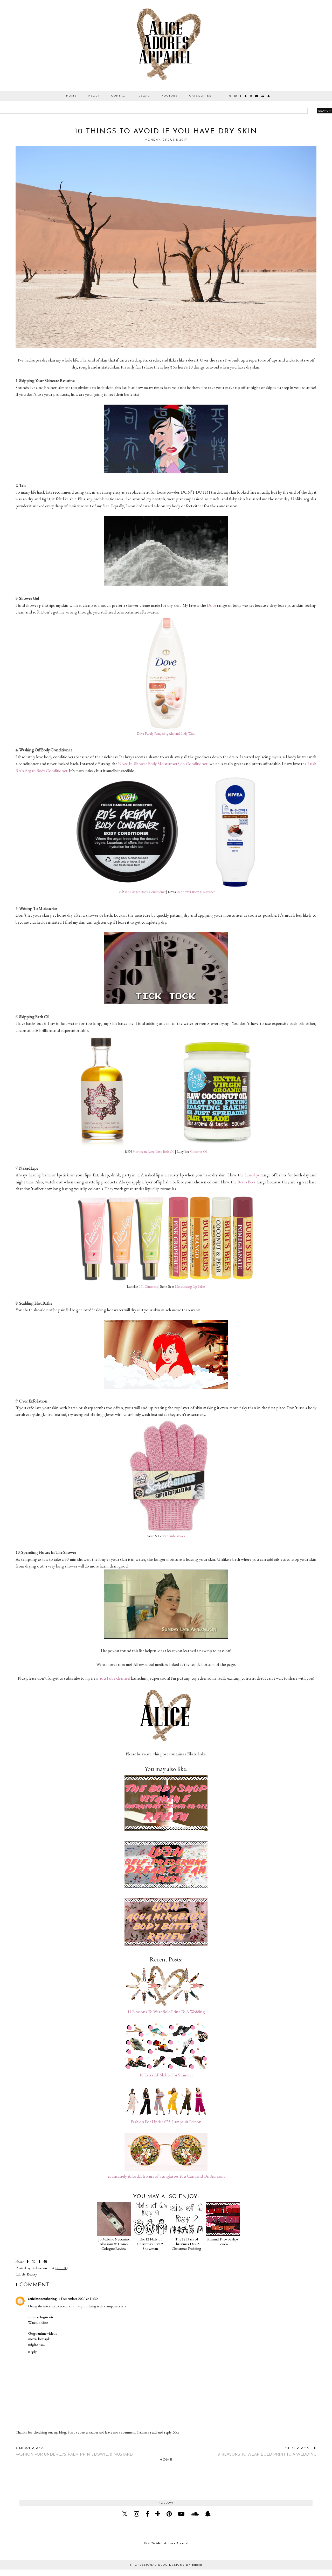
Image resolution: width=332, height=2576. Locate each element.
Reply (32, 2352)
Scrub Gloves (176, 1536)
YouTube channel (115, 1678)
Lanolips (252, 1175)
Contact (119, 96)
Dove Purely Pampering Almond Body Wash (166, 734)
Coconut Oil (199, 1152)
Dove (212, 605)
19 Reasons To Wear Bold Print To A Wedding (166, 2012)
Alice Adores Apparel (172, 2543)
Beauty (32, 2274)
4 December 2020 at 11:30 (78, 2298)
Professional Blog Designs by (166, 2565)
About (94, 96)
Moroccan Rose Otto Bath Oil (153, 1152)
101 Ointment (148, 1287)
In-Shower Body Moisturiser (196, 892)
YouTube (170, 96)
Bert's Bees (247, 1182)
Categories (200, 96)
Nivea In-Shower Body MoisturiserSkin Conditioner (163, 764)
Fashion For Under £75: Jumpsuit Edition (166, 2122)
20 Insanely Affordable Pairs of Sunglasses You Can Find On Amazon (166, 2176)
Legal (144, 96)
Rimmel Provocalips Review (223, 2241)
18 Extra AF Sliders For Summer (166, 2075)
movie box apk (39, 2339)
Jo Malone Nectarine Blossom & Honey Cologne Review (114, 2244)
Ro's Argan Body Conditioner (145, 892)
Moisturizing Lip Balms (190, 1287)
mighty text (36, 2344)
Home (71, 96)
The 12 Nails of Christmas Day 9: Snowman (150, 2244)
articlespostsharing (42, 2298)
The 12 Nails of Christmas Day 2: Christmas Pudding (186, 2244)
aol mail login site (41, 2317)
